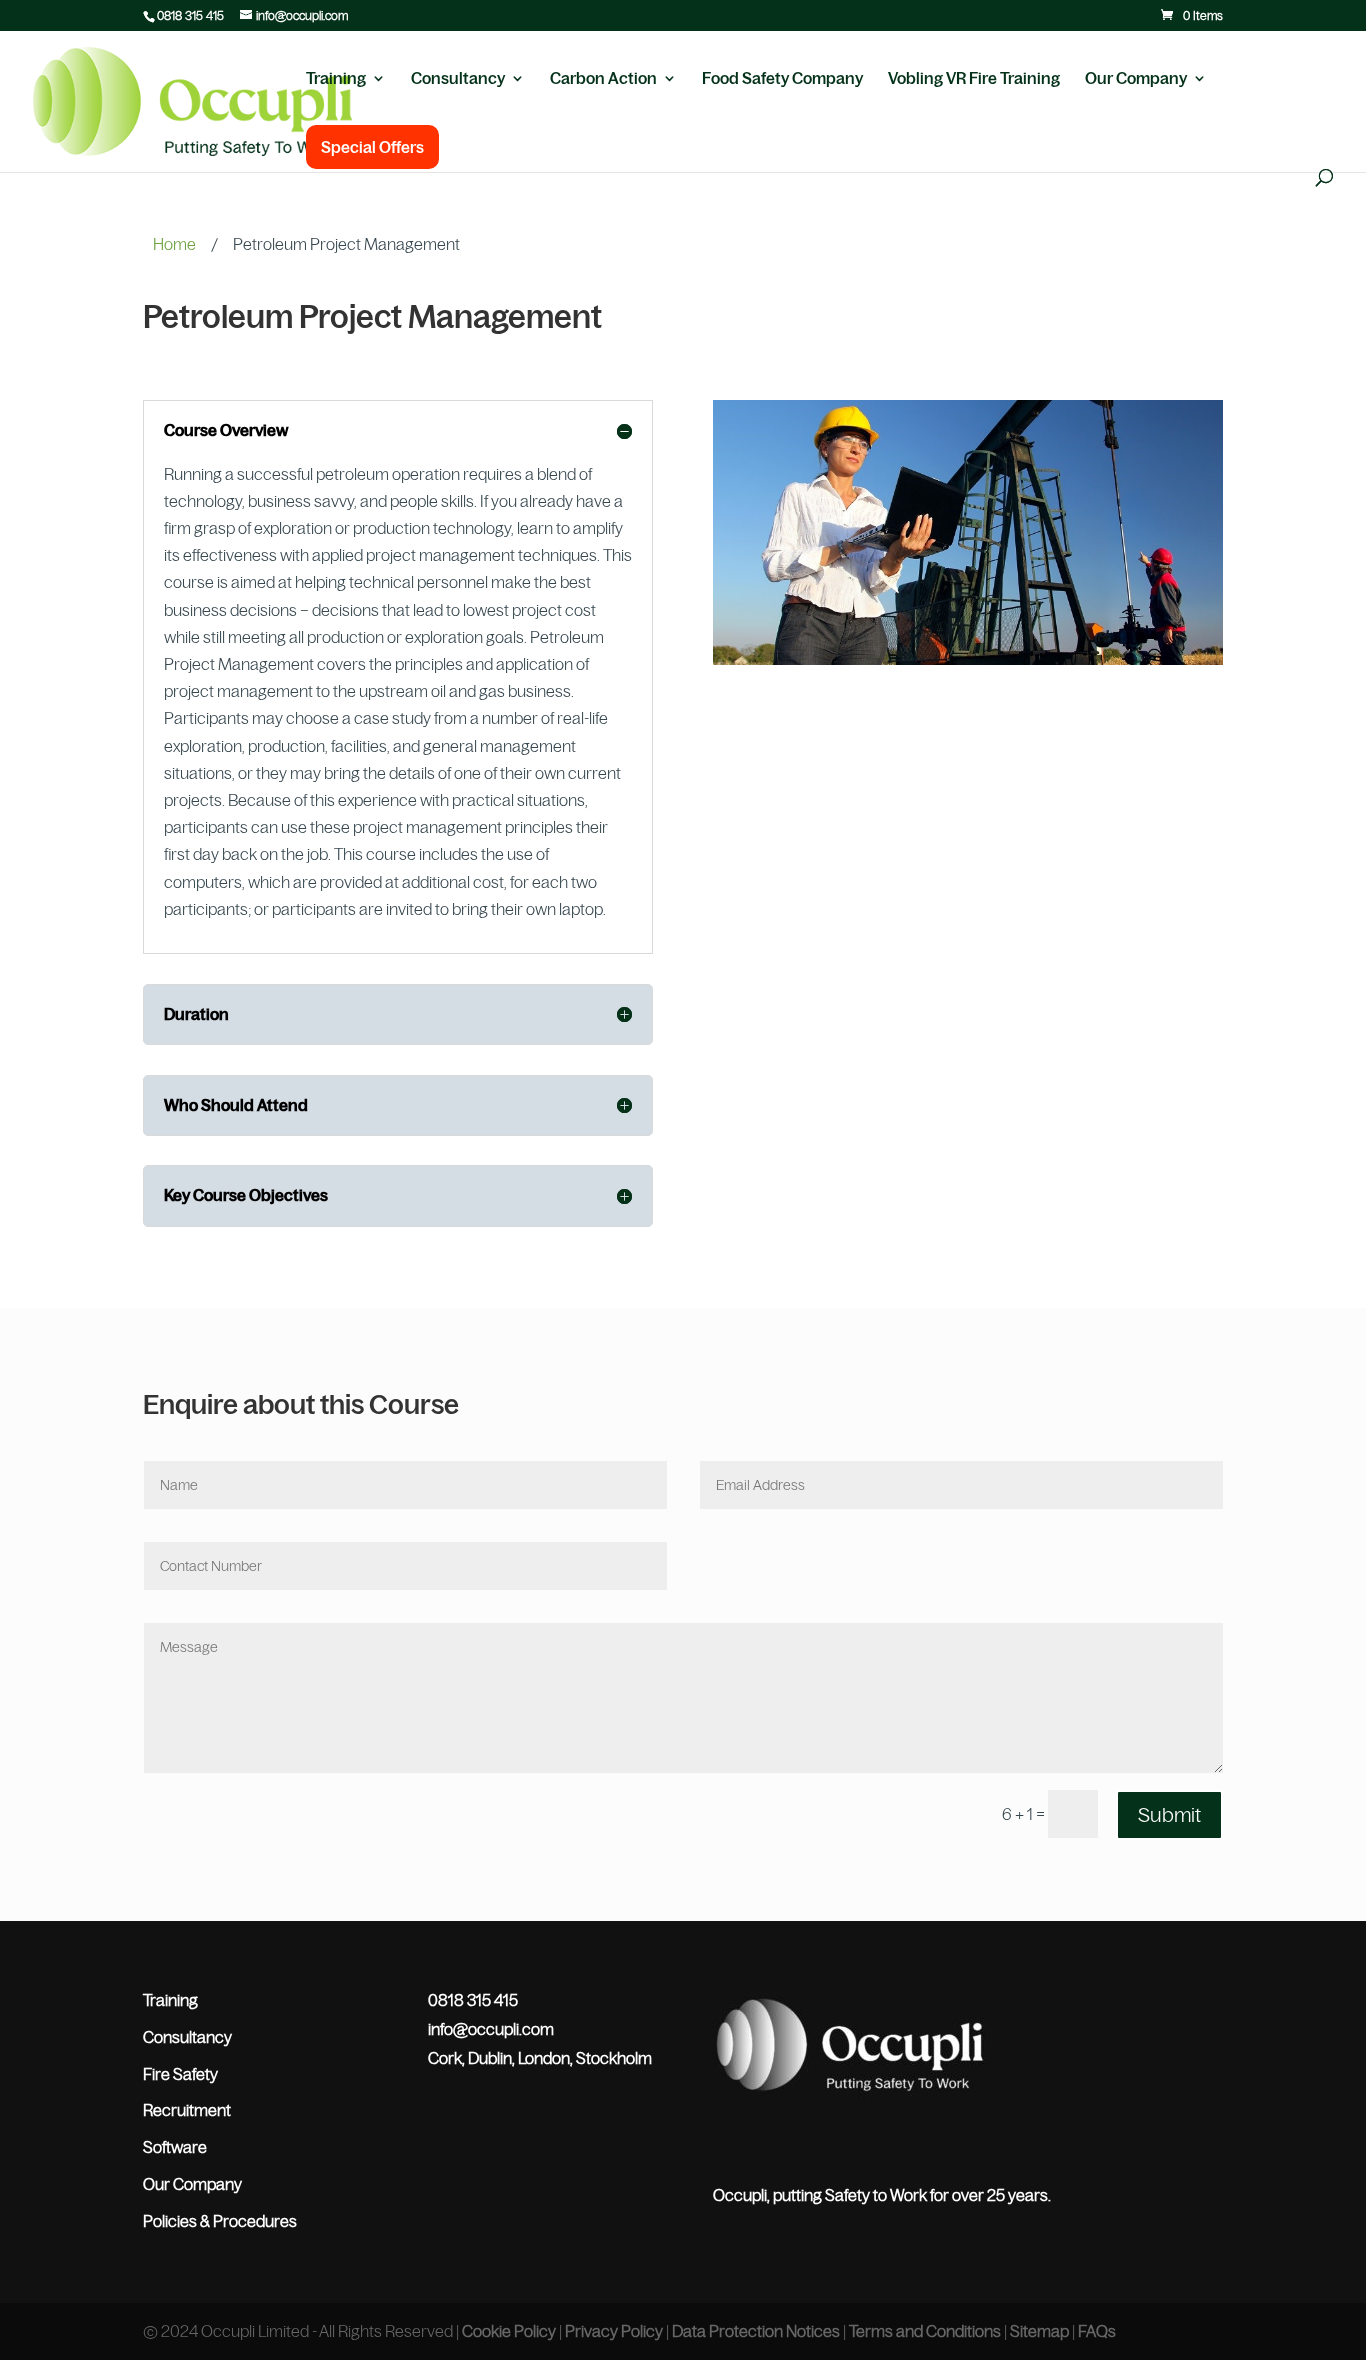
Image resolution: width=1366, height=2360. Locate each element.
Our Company (1136, 79)
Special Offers (372, 147)
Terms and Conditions (925, 2331)
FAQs (1097, 2331)
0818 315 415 (190, 16)
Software (175, 2147)
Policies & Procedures (220, 2221)
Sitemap (1039, 2331)
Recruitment (187, 2110)
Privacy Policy (614, 2331)
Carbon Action (603, 79)
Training (336, 79)
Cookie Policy (509, 2331)
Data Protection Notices (756, 2331)
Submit (1169, 1815)
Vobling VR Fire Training (974, 79)
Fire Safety (180, 2074)
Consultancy (458, 79)
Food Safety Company (782, 79)
